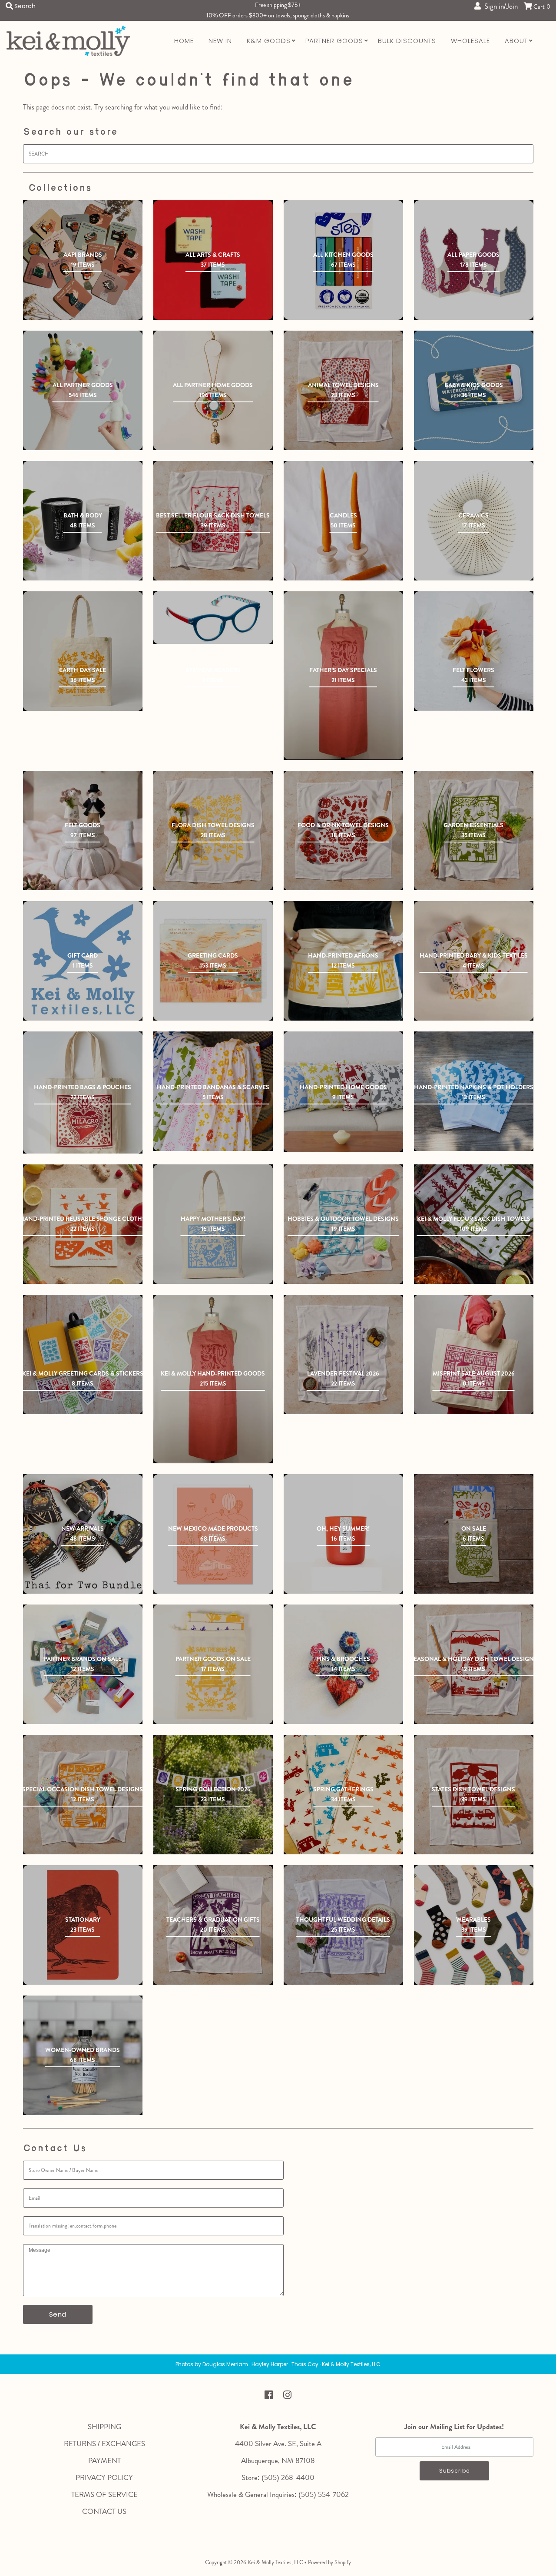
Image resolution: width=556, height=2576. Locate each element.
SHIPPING (104, 2427)
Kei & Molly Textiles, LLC (275, 2562)
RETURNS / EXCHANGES (104, 2443)
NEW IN (220, 41)
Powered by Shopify (329, 2562)
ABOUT (516, 41)
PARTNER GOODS (334, 41)
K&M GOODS (269, 41)
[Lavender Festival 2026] (343, 1354)
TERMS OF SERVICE (104, 2494)
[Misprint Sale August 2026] (474, 1354)
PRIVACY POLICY (104, 2477)
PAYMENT (104, 2460)
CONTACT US (104, 2511)
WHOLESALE (470, 41)
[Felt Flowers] (474, 651)
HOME (184, 41)
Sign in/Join (499, 6)
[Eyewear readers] (213, 618)
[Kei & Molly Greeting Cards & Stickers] (83, 1354)
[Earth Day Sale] (83, 651)
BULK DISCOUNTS (407, 41)
